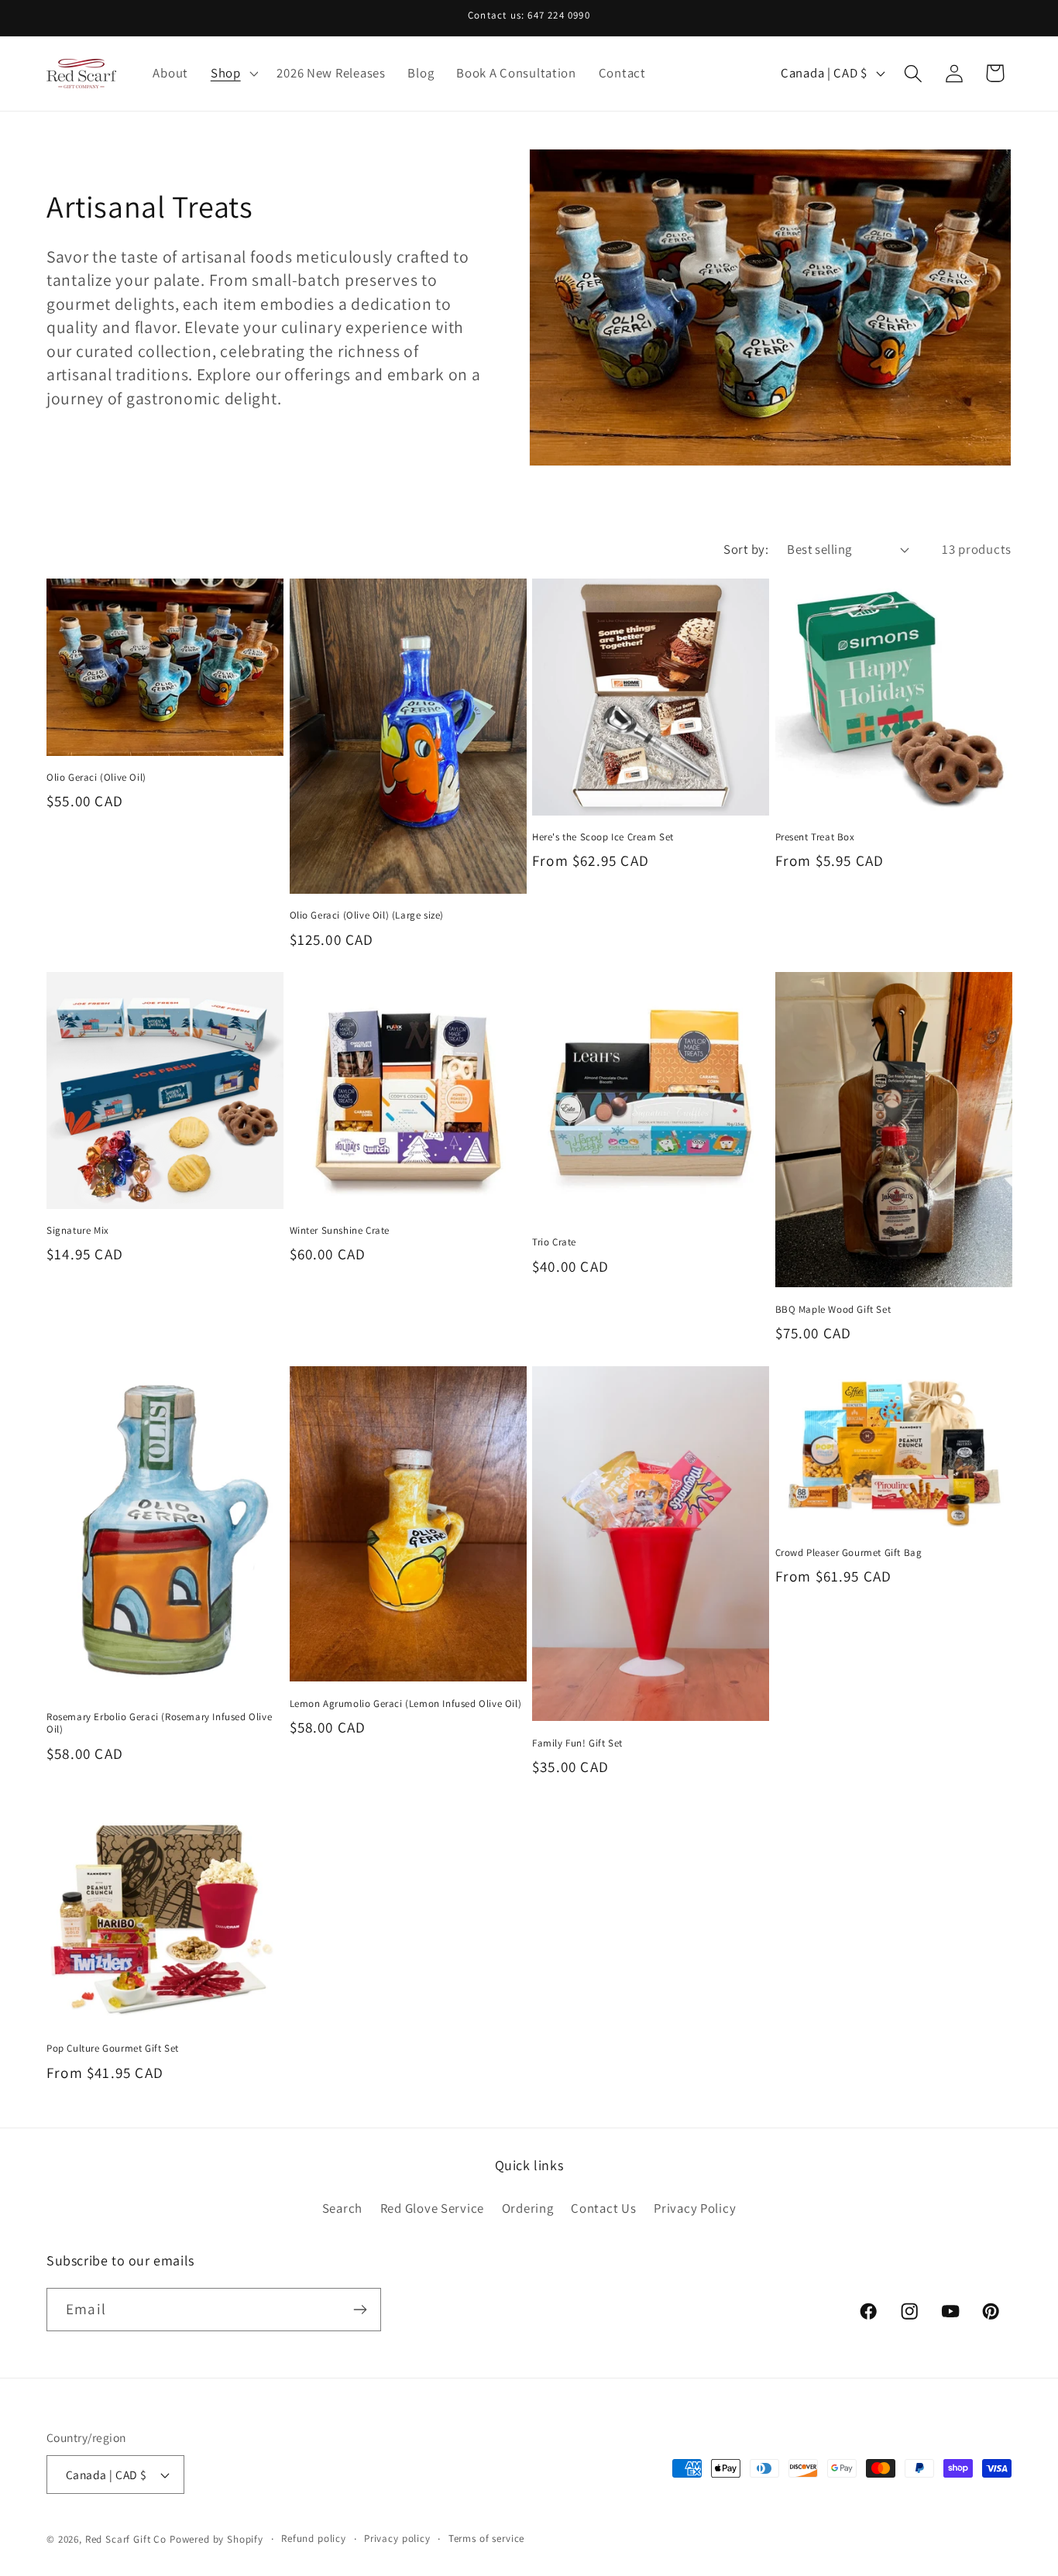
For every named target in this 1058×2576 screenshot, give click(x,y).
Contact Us (603, 2207)
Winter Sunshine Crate (340, 1231)
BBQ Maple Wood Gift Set (833, 1310)
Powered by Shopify (216, 2539)
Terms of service (486, 2538)
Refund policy (314, 2538)
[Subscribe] (360, 2310)
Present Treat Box (815, 837)
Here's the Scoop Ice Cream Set (603, 837)
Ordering (528, 2207)
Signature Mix (78, 1231)
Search (342, 2207)
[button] (232, 74)
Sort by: (746, 549)
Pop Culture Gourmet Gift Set (113, 2049)
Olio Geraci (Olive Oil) (96, 778)
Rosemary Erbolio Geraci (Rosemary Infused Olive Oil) (159, 1724)
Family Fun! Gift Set (577, 1743)
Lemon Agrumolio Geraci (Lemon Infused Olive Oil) (406, 1704)
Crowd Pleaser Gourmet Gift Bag (849, 1553)
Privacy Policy (695, 2207)
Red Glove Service (432, 2207)
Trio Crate (554, 1242)
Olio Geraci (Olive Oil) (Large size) (367, 915)
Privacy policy (397, 2538)
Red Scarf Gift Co (126, 2539)
